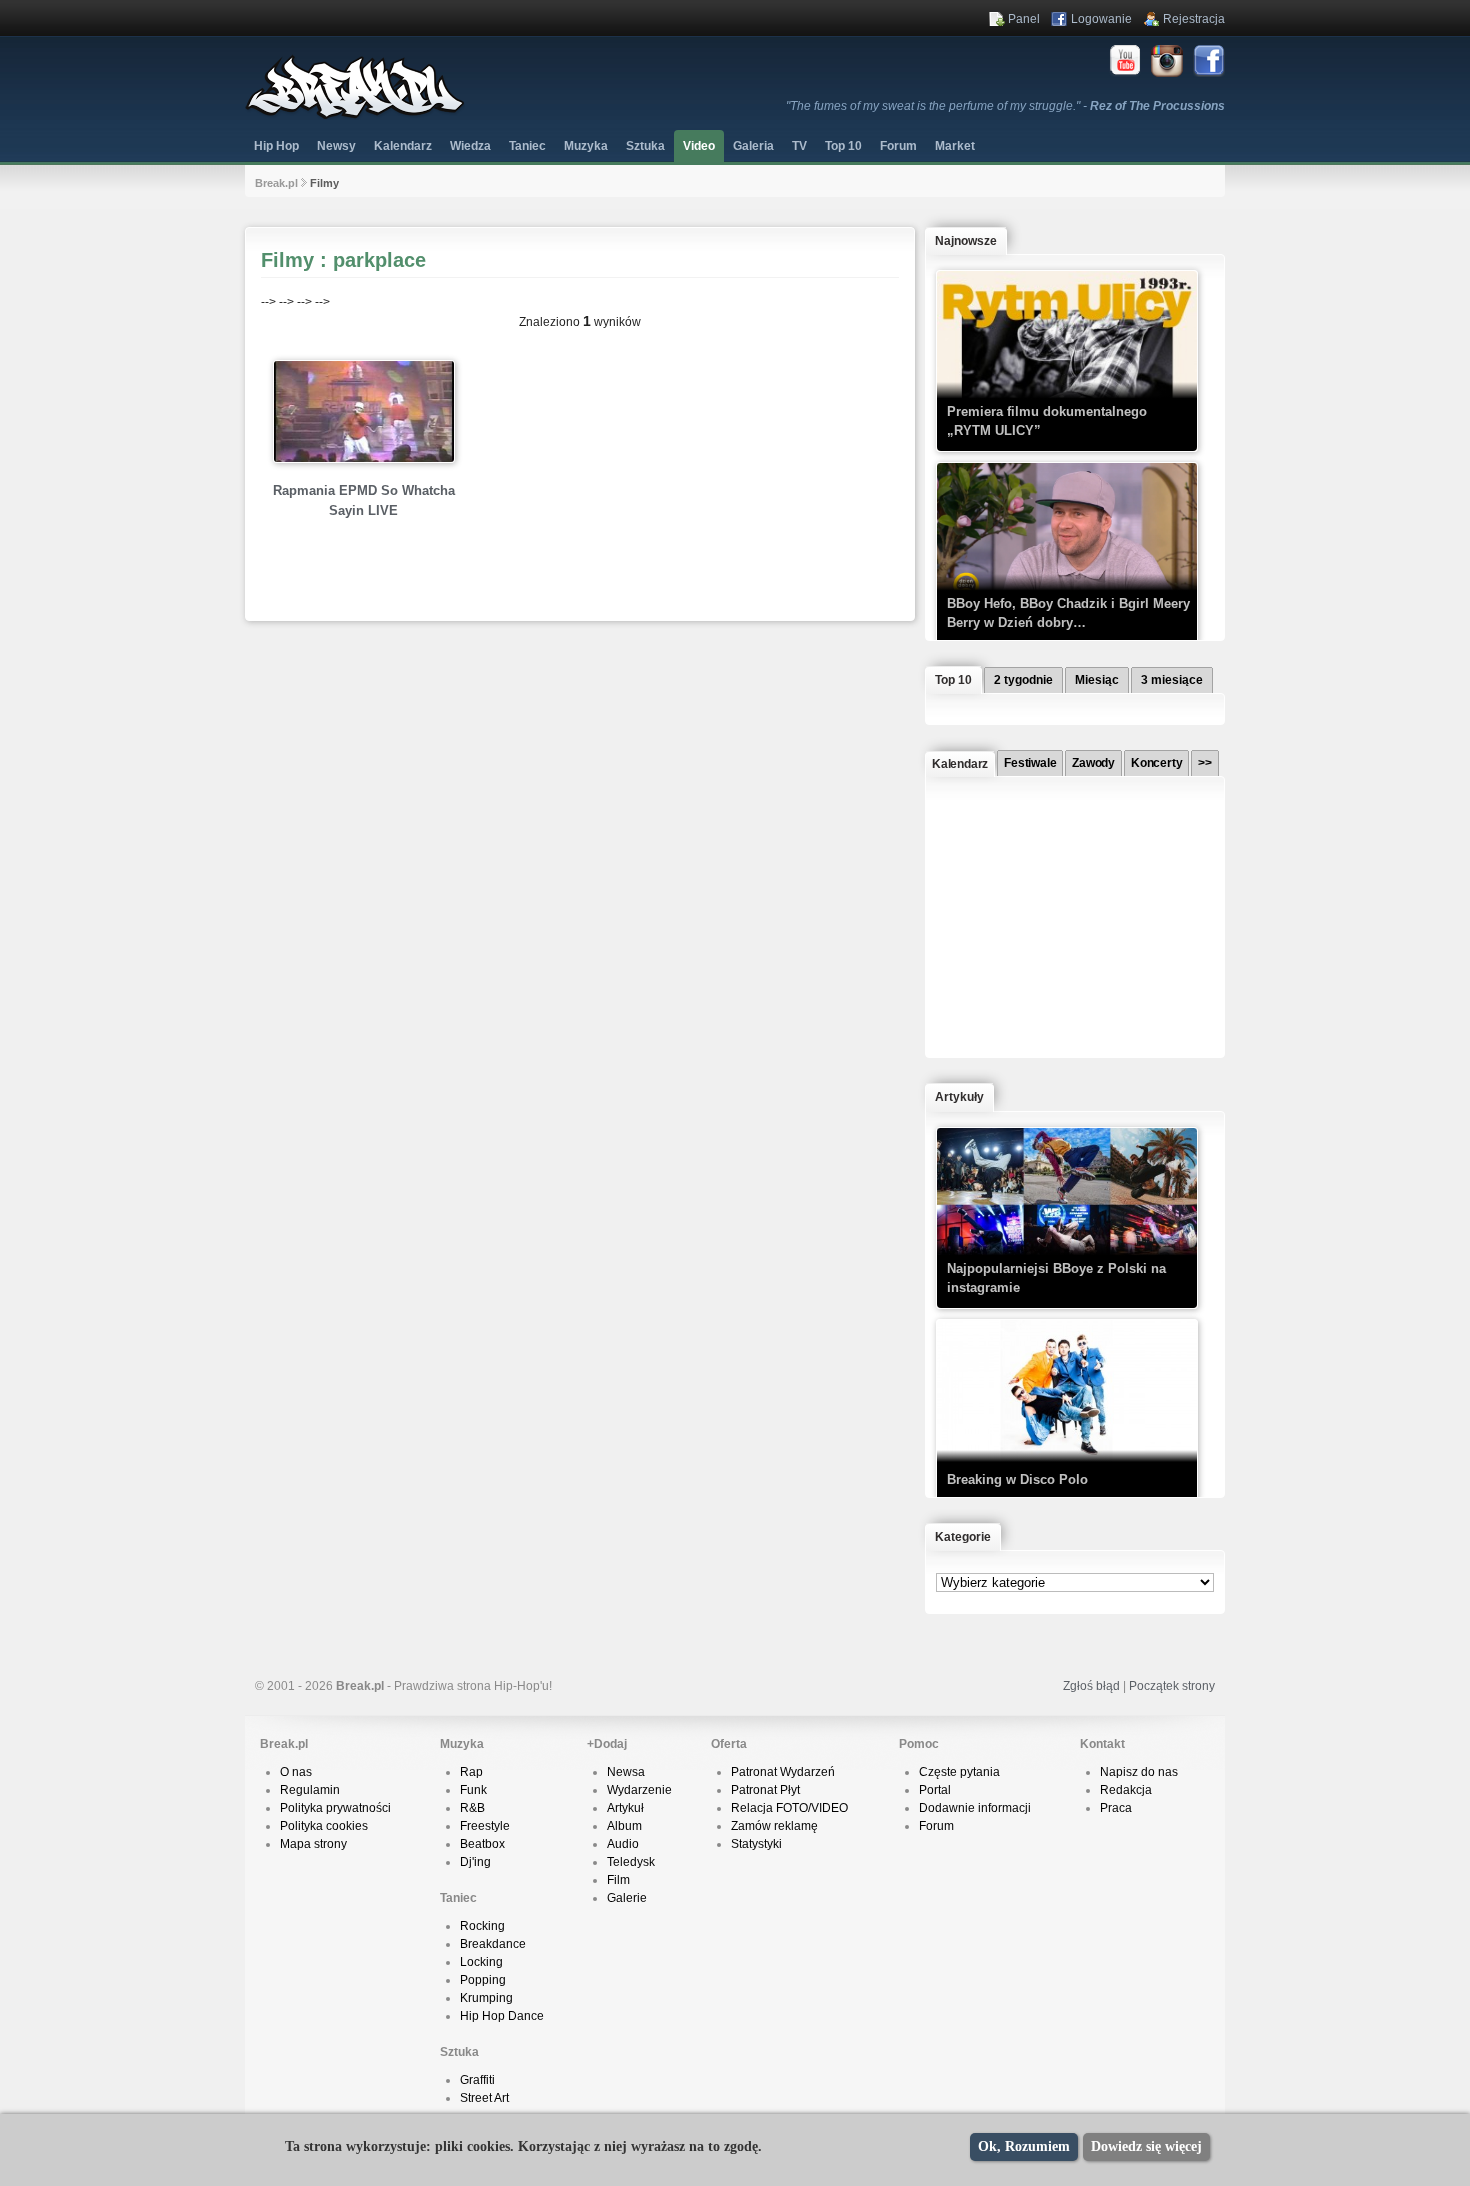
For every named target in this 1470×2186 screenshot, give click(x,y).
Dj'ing (475, 1862)
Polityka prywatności (335, 1808)
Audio (623, 1844)
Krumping (486, 1998)
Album (624, 1826)
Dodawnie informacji (975, 1808)
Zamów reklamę (774, 1826)
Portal (935, 1790)
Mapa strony (313, 1844)
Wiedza (470, 146)
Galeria (753, 146)
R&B (472, 1808)
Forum (936, 1826)
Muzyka (586, 146)
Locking (481, 1962)
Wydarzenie (639, 1790)
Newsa (626, 1772)
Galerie (627, 1898)
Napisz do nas (1139, 1772)
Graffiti (477, 2080)
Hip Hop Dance (502, 2016)
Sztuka (645, 146)
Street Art (484, 2098)
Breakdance (493, 1944)
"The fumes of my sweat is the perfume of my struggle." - (1005, 106)
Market (955, 146)
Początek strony (1172, 1686)
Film (618, 1880)
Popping (483, 1980)
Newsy (336, 146)
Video (699, 146)
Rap (471, 1772)
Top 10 (843, 146)
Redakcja (1126, 1790)
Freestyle (485, 1826)
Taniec (527, 146)
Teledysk (631, 1862)
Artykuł (625, 1808)
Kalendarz (403, 146)
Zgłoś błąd (1091, 1686)
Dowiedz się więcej (1146, 2146)
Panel (1024, 19)
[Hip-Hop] (355, 116)
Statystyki (756, 1844)
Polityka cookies (324, 1826)
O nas (296, 1772)
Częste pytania (959, 1772)
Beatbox (482, 1844)
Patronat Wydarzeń (783, 1772)
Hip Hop (276, 146)
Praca (1116, 1808)
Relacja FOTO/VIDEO (789, 1808)
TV (799, 146)
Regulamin (310, 1790)
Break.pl (276, 183)
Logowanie (1101, 19)
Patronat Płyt (765, 1790)
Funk (473, 1790)
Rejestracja (1194, 19)
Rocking (482, 1926)
